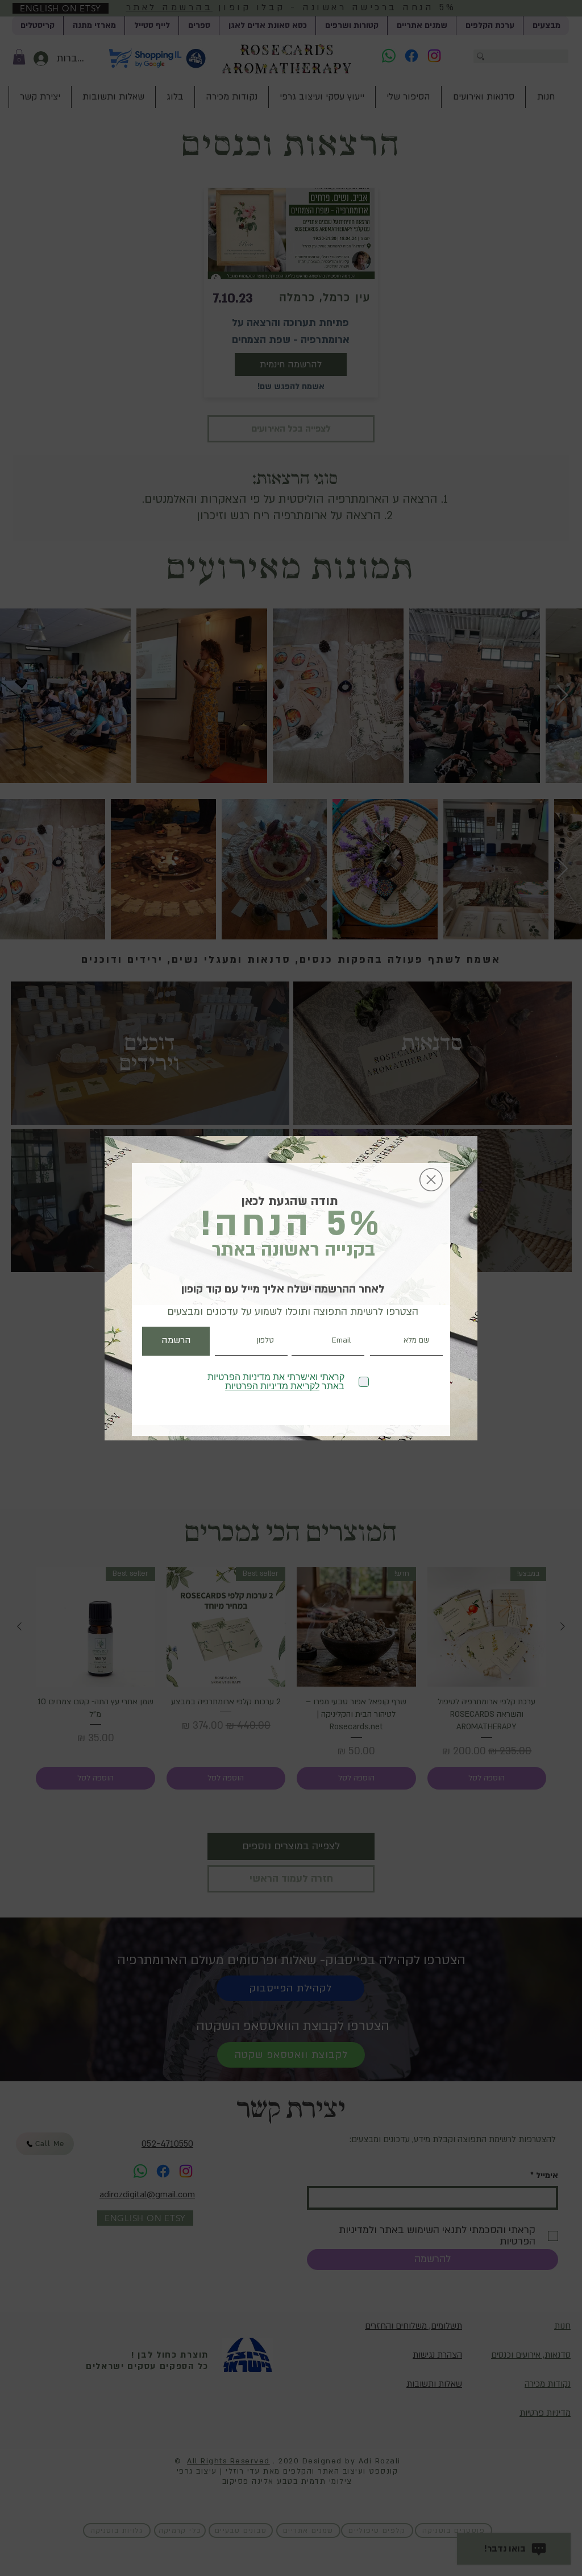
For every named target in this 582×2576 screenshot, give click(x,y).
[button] (431, 1180)
